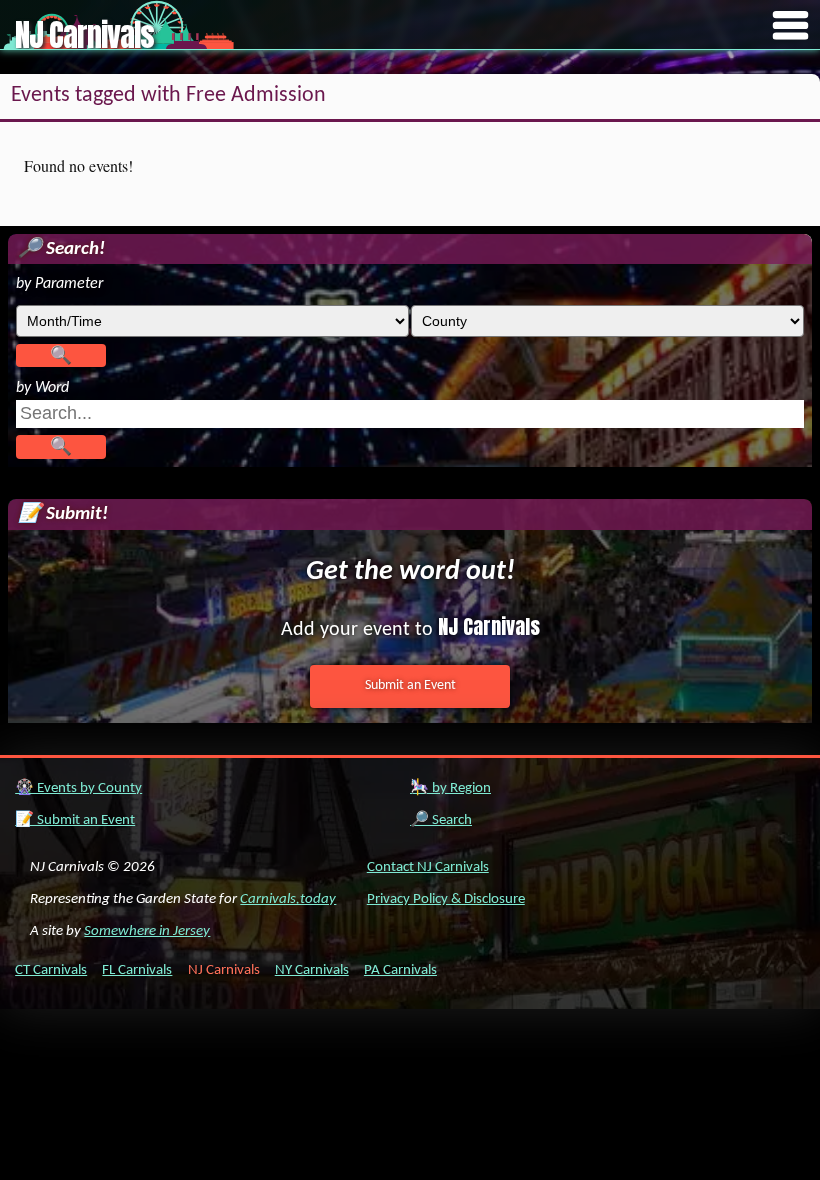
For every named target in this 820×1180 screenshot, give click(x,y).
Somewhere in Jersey (147, 931)
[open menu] (791, 27)
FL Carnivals (137, 970)
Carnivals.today (288, 899)
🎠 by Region (450, 788)
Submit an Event (410, 685)
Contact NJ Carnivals (428, 867)
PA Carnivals (400, 970)
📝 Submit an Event (75, 820)
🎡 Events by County (78, 788)
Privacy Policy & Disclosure (446, 899)
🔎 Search (441, 820)
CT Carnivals (51, 970)
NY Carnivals (312, 970)
